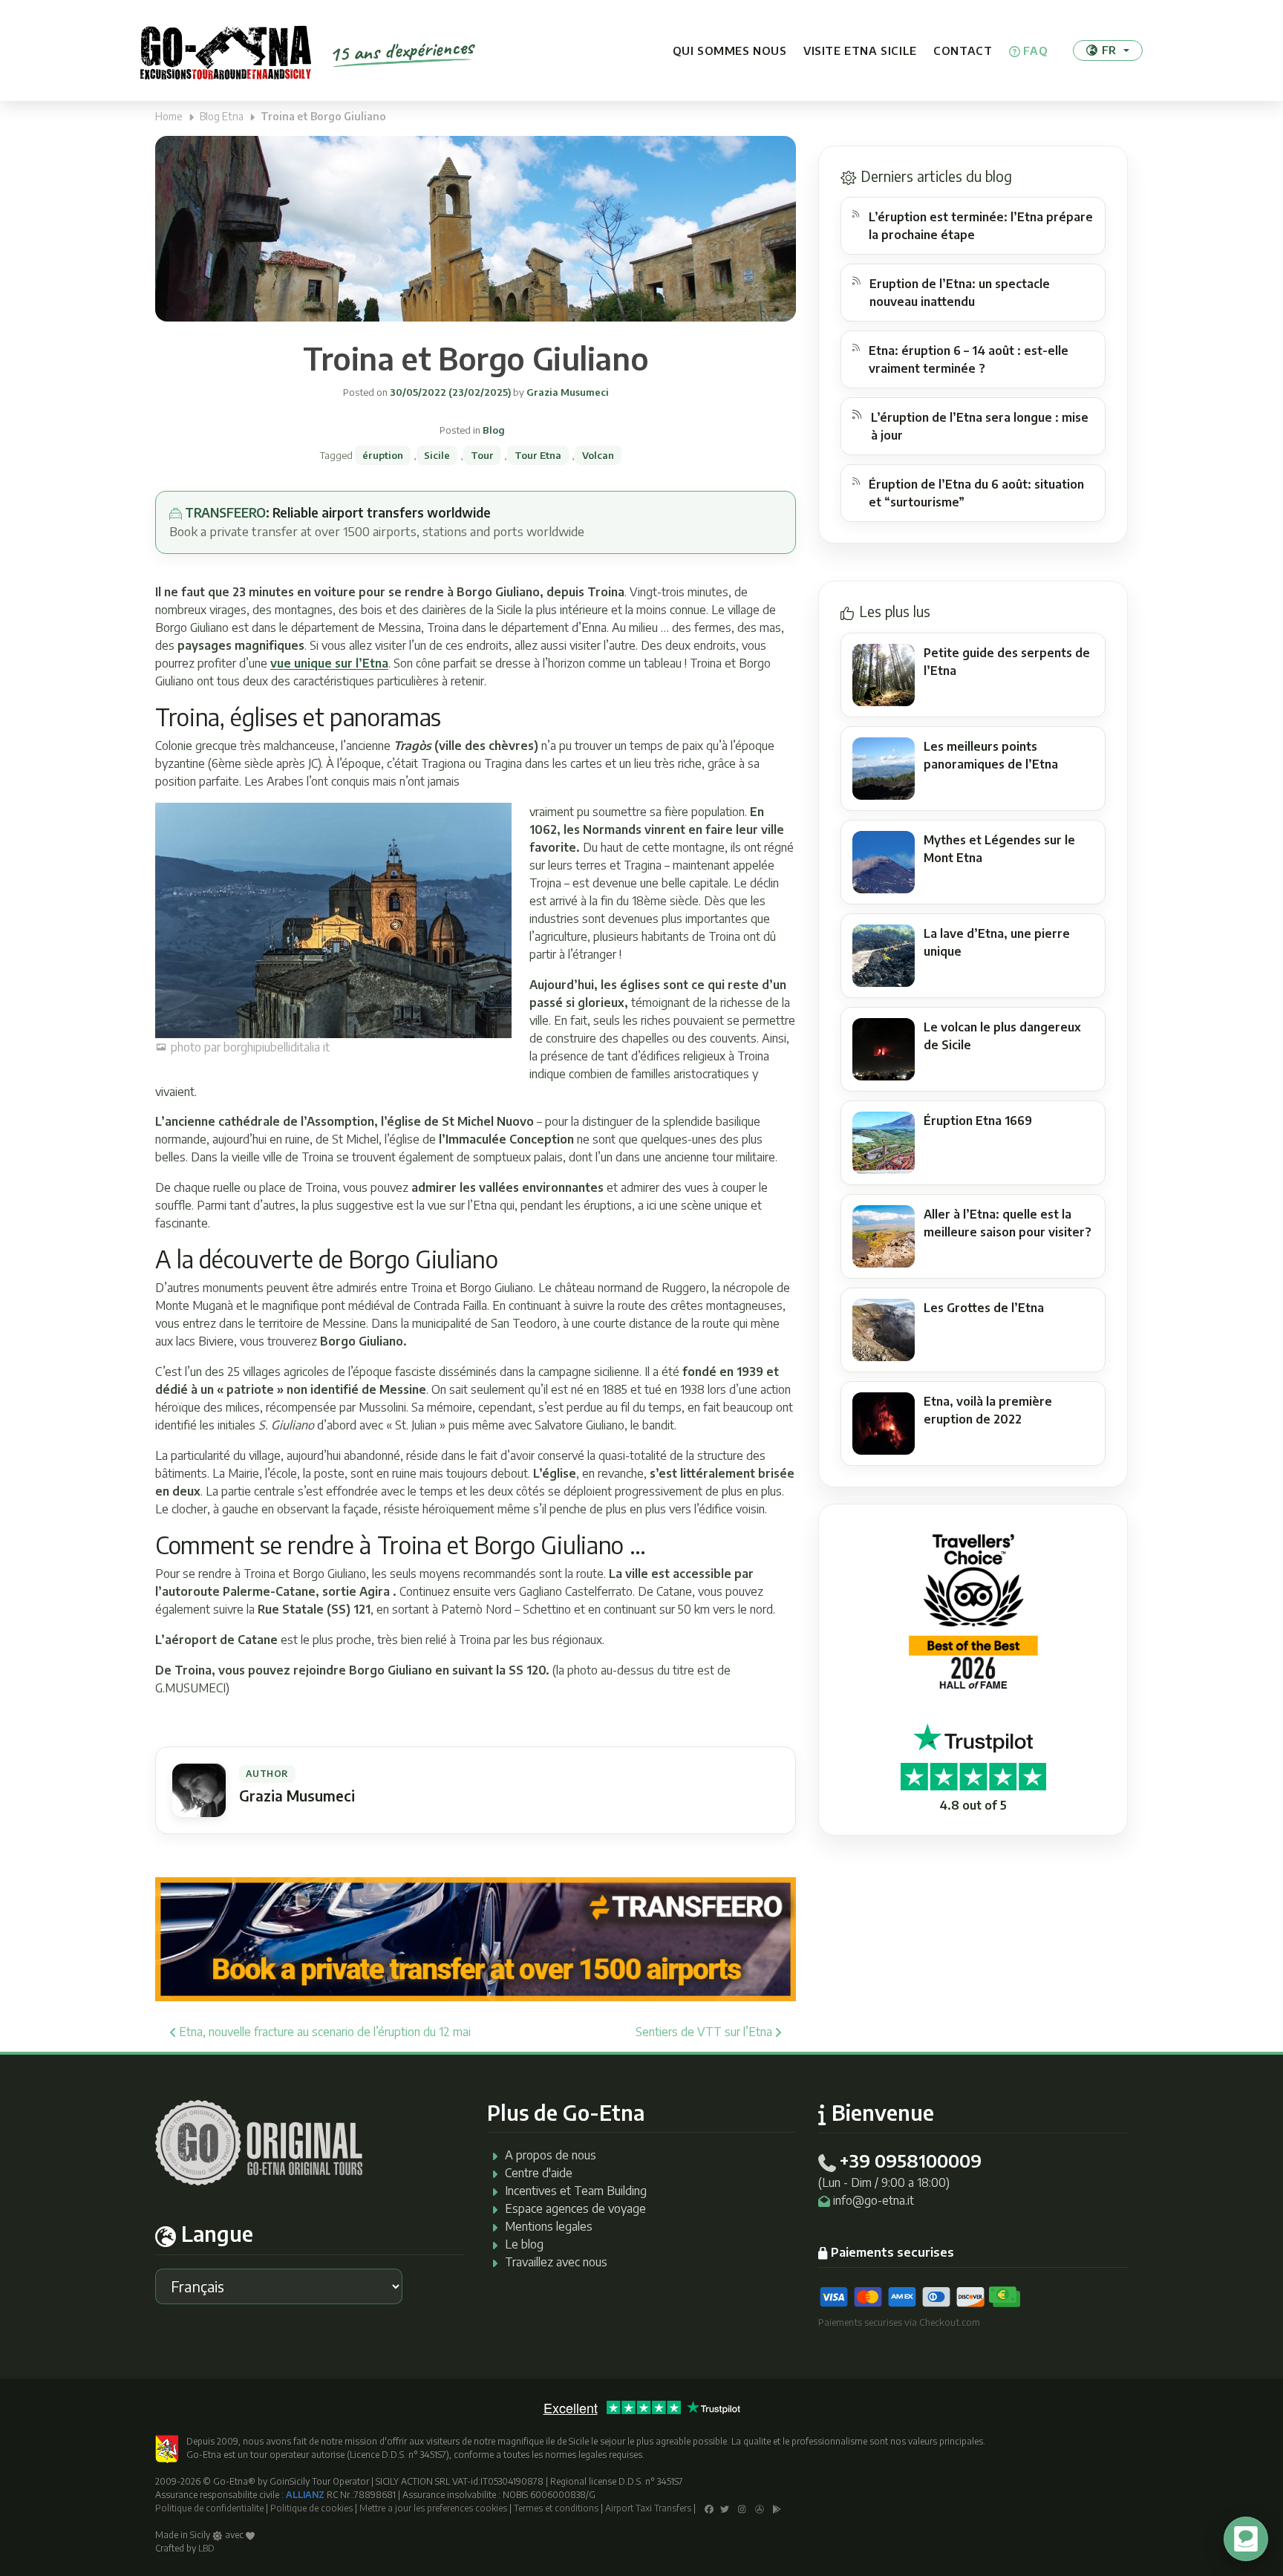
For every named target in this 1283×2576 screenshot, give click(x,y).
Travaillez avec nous (556, 2262)
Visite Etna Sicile (860, 50)
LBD (206, 2548)
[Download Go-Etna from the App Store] (760, 2508)
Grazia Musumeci (567, 392)
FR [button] (1109, 50)
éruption (383, 455)
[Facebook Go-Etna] (709, 2508)
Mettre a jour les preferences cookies (433, 2508)
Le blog (524, 2244)
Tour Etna (538, 455)
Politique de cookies (311, 2508)
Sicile (437, 455)
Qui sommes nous (730, 50)
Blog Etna (222, 116)
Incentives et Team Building (576, 2191)
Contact (963, 50)
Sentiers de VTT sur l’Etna (705, 2032)
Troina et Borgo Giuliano (476, 358)
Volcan (598, 455)
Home (169, 116)
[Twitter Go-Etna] (725, 2508)
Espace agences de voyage (575, 2208)
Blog (494, 430)
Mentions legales (549, 2226)
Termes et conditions (556, 2508)
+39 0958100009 (910, 2160)
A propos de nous (551, 2155)
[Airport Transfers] (476, 1938)
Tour (482, 455)
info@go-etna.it (874, 2200)
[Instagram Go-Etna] (742, 2508)
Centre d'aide (539, 2173)
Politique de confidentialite (209, 2508)
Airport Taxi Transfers (648, 2508)
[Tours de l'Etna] (226, 50)
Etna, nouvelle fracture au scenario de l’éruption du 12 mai (323, 2032)
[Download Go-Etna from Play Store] (777, 2508)
